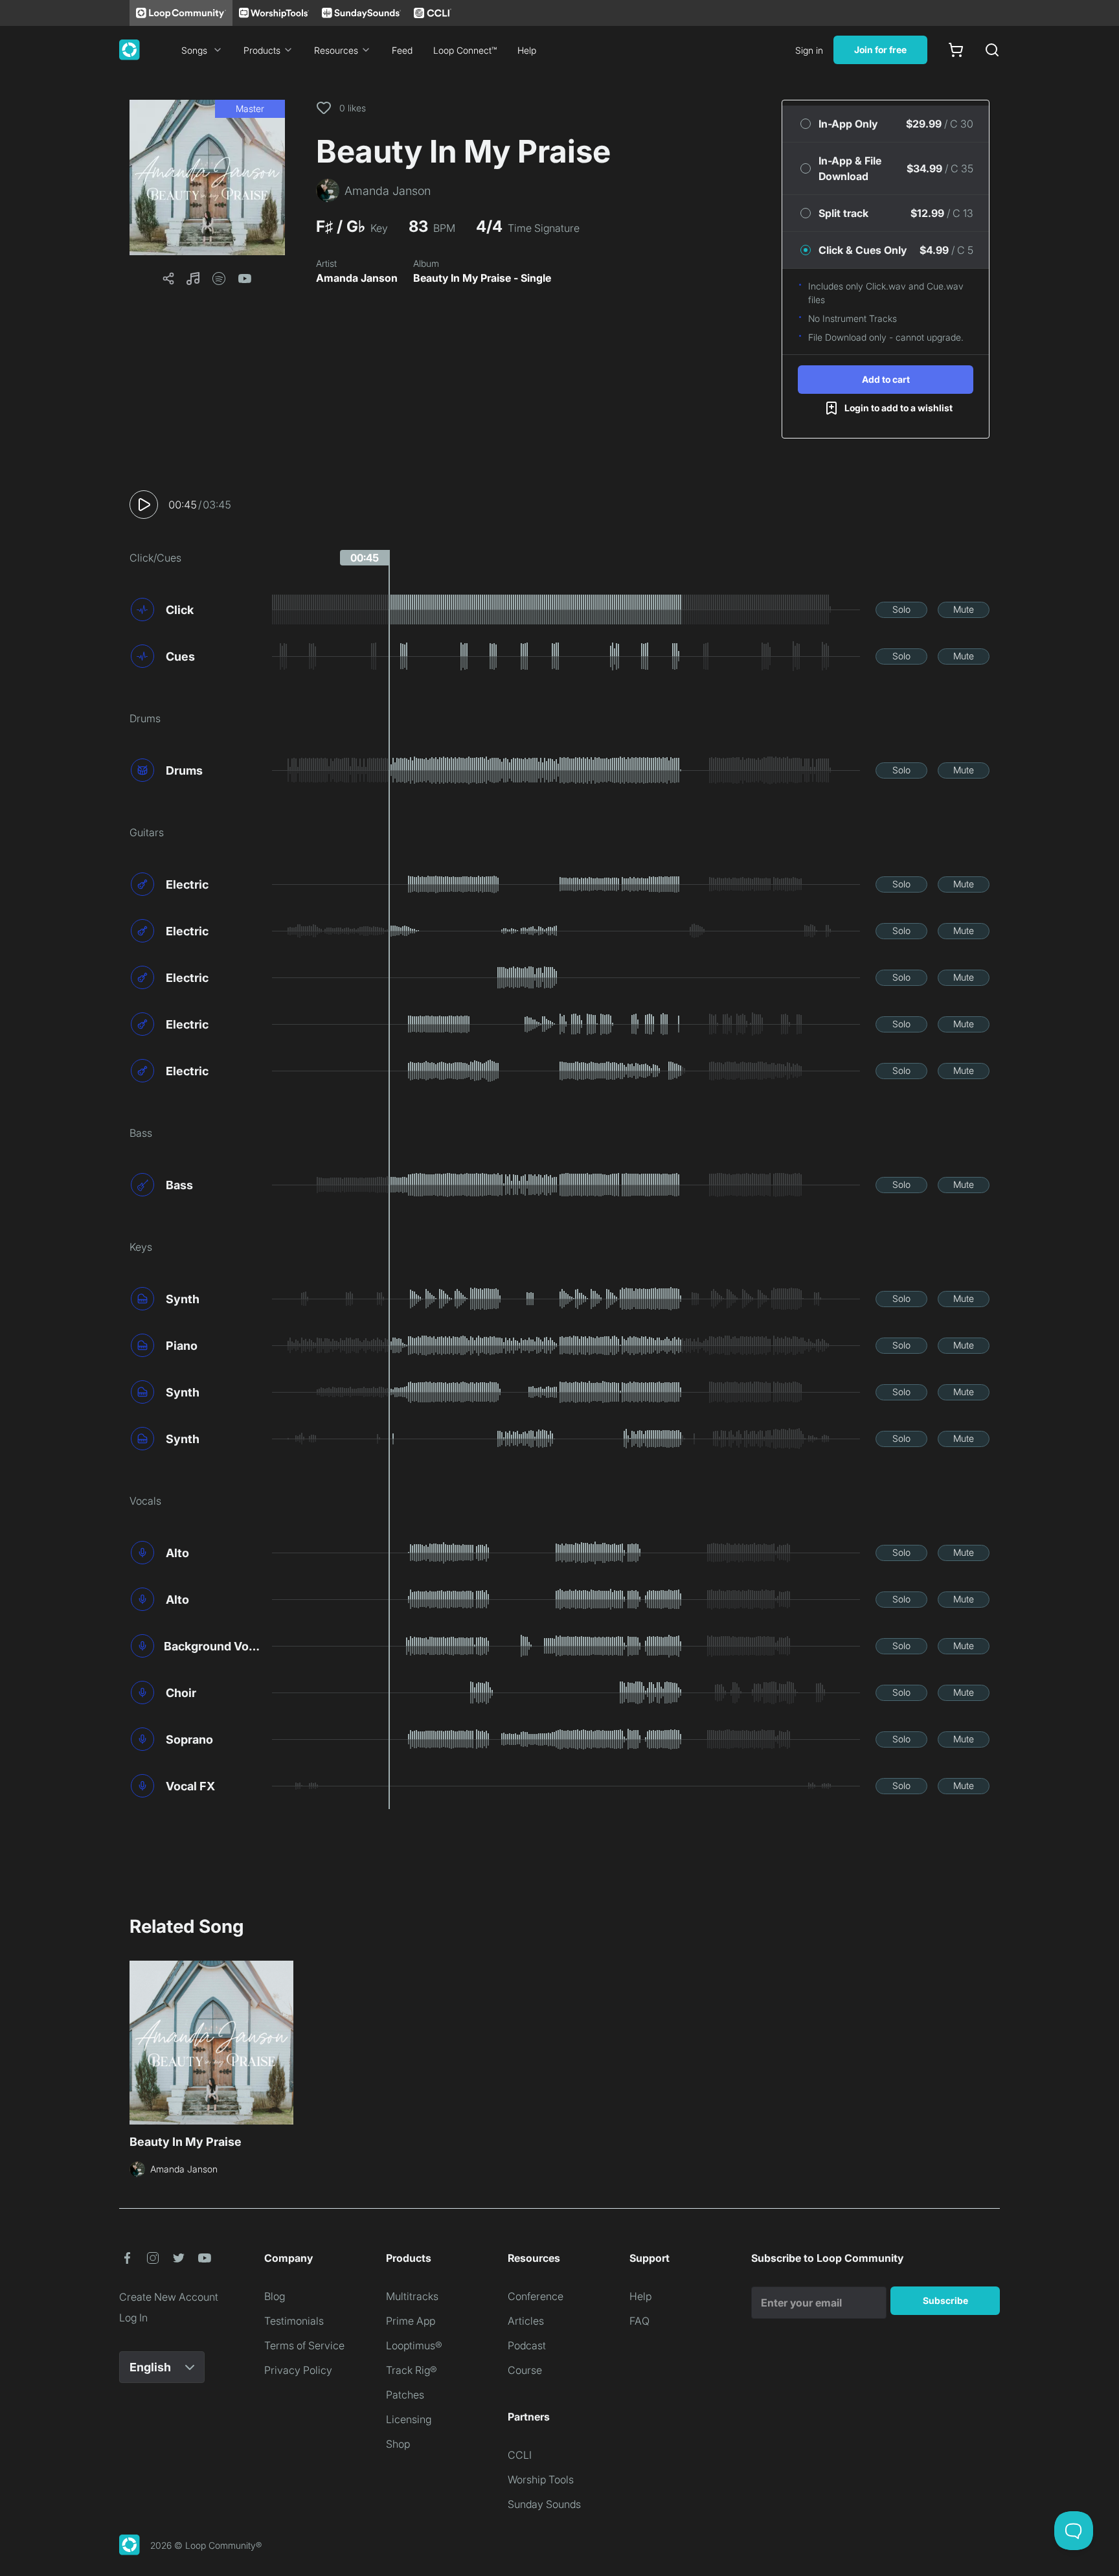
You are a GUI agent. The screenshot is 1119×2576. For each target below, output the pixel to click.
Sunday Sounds (544, 2504)
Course (525, 2370)
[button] (207, 177)
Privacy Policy (298, 2370)
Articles (526, 2321)
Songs (194, 50)
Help (527, 50)
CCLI (520, 2455)
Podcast (527, 2345)
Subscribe (945, 2300)
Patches (405, 2395)
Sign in (809, 50)
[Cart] (956, 50)
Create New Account (169, 2297)
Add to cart (886, 379)
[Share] (168, 279)
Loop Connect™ (465, 50)
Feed (402, 50)
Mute (964, 609)
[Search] (992, 50)
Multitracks (412, 2296)
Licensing (409, 2419)
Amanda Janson (357, 278)
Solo (901, 609)
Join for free (880, 50)
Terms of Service (304, 2345)
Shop (398, 2444)
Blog (275, 2296)
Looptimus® (414, 2345)
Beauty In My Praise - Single (482, 278)
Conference (536, 2296)
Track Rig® (412, 2370)
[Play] (144, 505)
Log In (133, 2318)
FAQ (639, 2321)
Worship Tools (541, 2479)
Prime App (411, 2321)
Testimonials (294, 2321)
